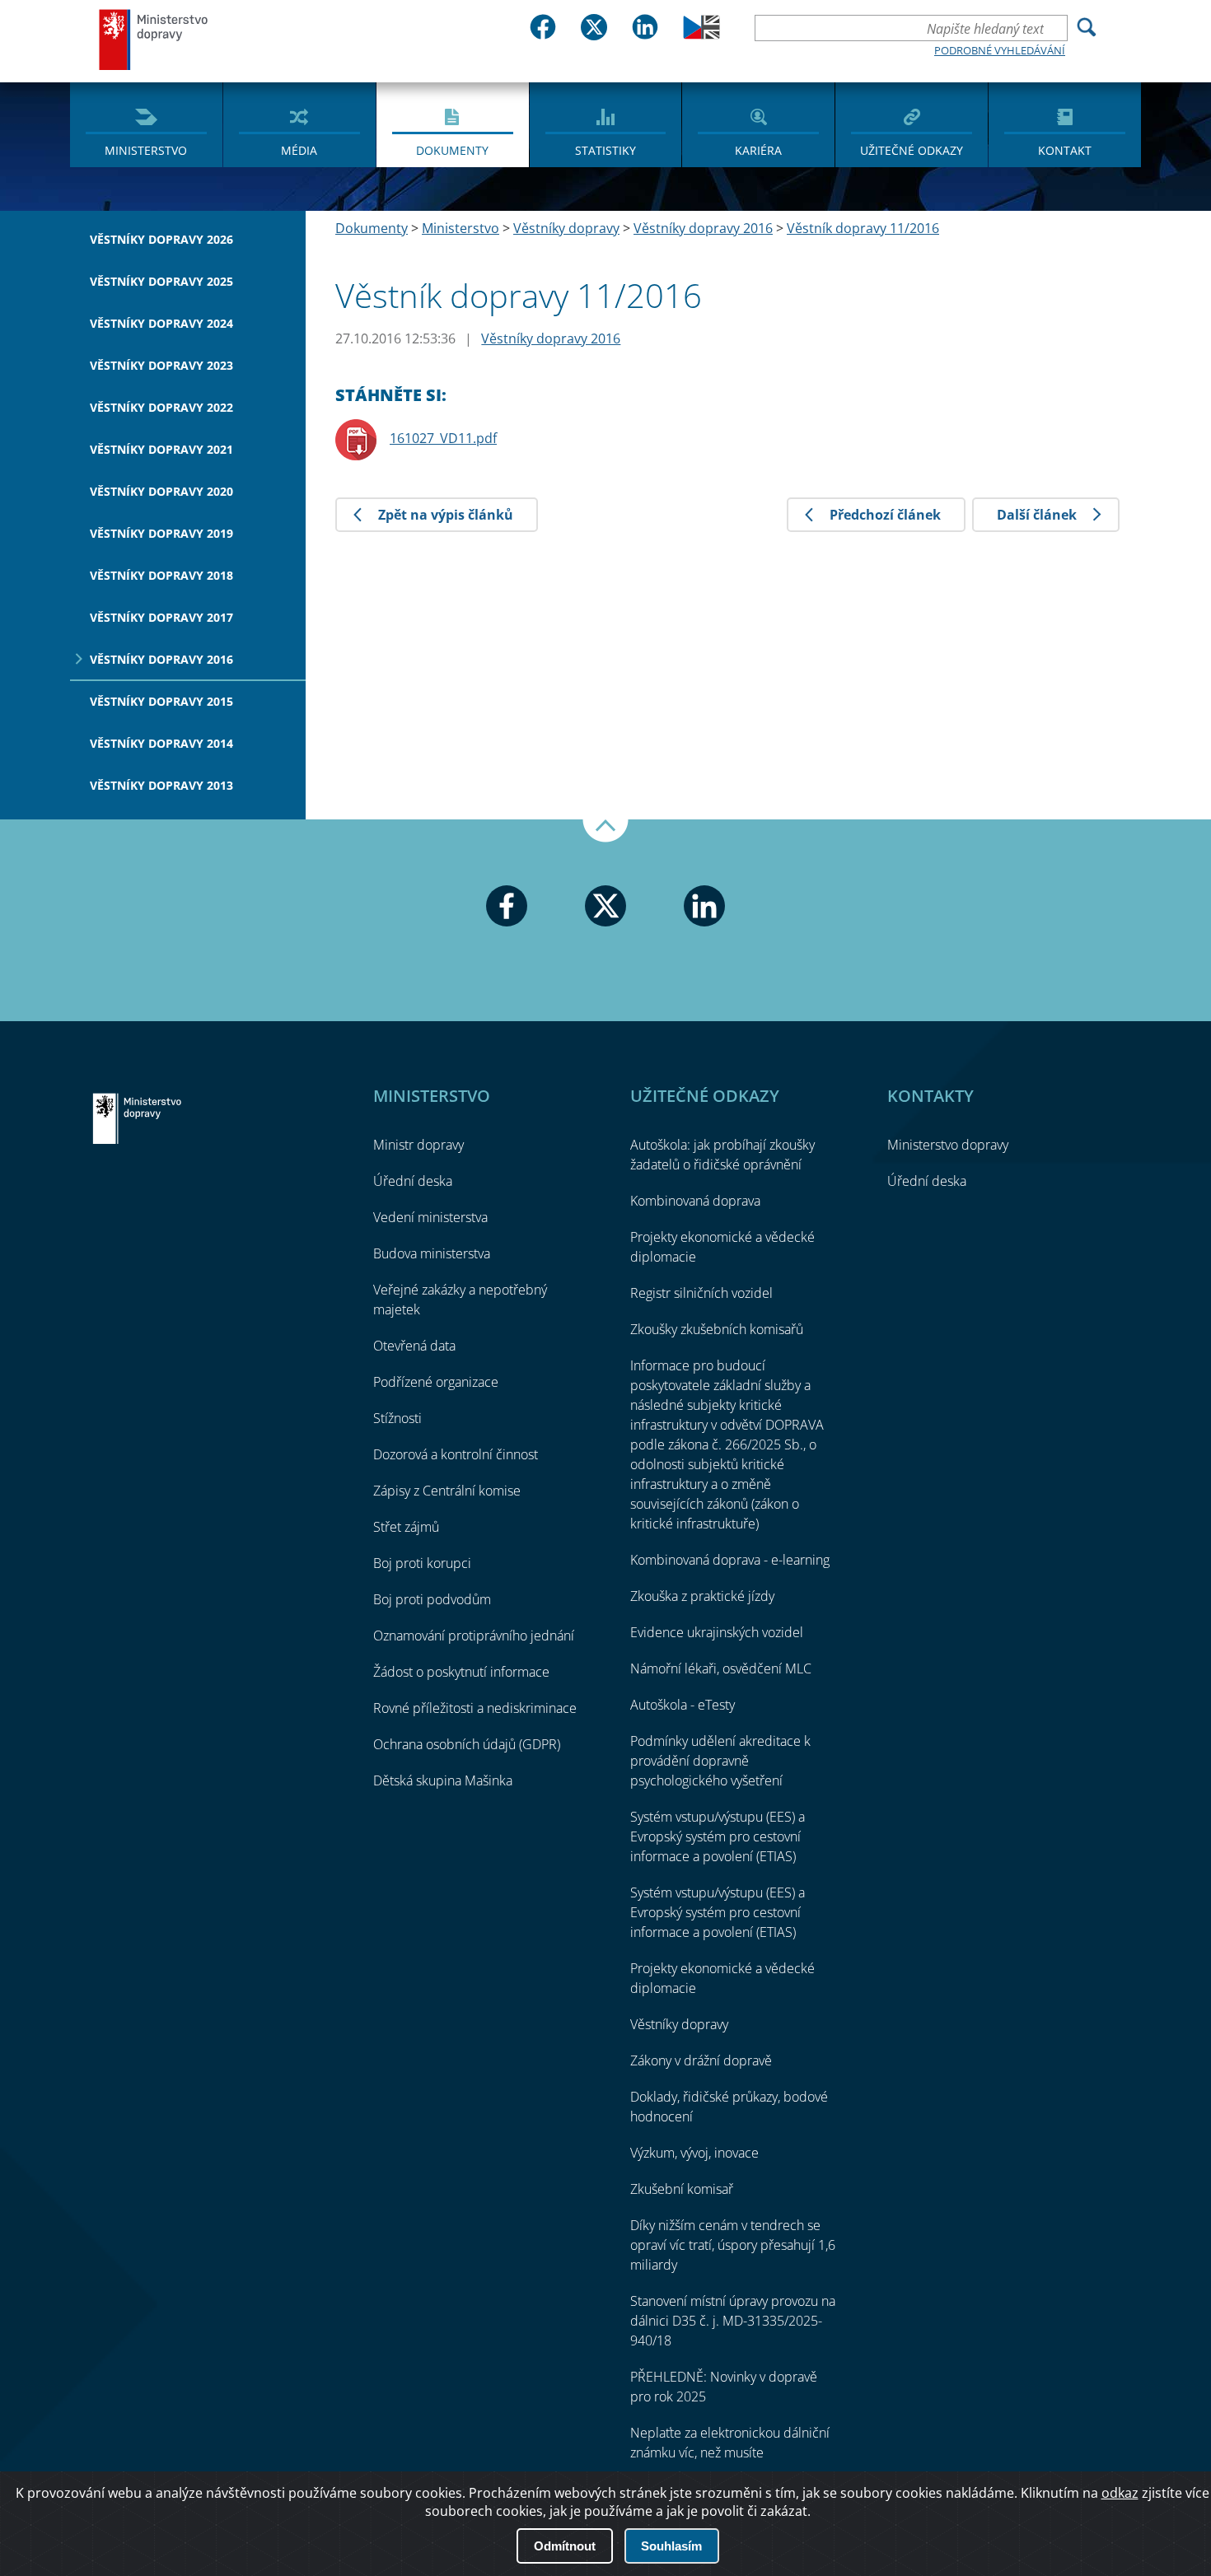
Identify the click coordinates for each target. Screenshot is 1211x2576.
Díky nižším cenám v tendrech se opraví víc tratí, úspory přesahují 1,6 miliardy (733, 2245)
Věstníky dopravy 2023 (161, 365)
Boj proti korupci (422, 1563)
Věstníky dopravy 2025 (161, 281)
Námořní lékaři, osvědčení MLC (721, 1668)
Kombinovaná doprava (695, 1201)
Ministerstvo (146, 150)
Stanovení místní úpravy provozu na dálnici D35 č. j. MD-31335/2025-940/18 (733, 2321)
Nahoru (605, 831)
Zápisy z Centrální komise (447, 1491)
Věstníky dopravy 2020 (161, 491)
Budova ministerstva (432, 1253)
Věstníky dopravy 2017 (161, 617)
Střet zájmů (406, 1527)
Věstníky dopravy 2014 (161, 743)
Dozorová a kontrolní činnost (456, 1454)
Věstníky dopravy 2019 (161, 533)
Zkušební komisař (682, 2189)
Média (299, 150)
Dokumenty (452, 150)
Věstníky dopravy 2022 (161, 407)
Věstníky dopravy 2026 (161, 239)
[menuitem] (146, 124)
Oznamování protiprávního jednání (474, 1636)
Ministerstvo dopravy (154, 39)
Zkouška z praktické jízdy (702, 1596)
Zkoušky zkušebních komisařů (717, 1329)
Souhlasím (671, 2546)
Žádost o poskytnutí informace (461, 1672)
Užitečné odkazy (912, 150)
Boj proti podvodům (432, 1599)
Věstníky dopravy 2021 (161, 449)
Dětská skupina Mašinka (443, 1780)
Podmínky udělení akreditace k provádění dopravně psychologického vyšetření (720, 1761)
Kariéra (758, 150)
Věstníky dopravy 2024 (161, 323)
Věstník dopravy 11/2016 (863, 228)
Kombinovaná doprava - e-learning (730, 1560)
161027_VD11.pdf (443, 438)
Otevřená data (414, 1346)
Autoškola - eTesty (683, 1705)
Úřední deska (413, 1181)
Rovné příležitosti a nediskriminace (475, 1708)
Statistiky (605, 150)
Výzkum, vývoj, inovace (694, 2153)
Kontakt (1065, 150)
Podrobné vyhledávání (1000, 50)
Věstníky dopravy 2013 (161, 785)
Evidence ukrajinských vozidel (717, 1632)
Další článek (1037, 515)
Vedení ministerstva (430, 1217)
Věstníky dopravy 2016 (161, 659)
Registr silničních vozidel (701, 1293)
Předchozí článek (885, 515)
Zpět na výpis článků (446, 515)
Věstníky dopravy (566, 228)
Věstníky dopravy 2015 (161, 701)
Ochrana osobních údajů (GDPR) (467, 1744)
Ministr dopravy (418, 1145)
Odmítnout (565, 2546)
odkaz (1120, 2493)
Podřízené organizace (436, 1382)
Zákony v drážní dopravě (701, 2060)
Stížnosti (397, 1418)
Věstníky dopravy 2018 (161, 575)
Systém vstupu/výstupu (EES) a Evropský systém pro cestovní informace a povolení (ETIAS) (718, 1836)
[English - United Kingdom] (701, 35)
